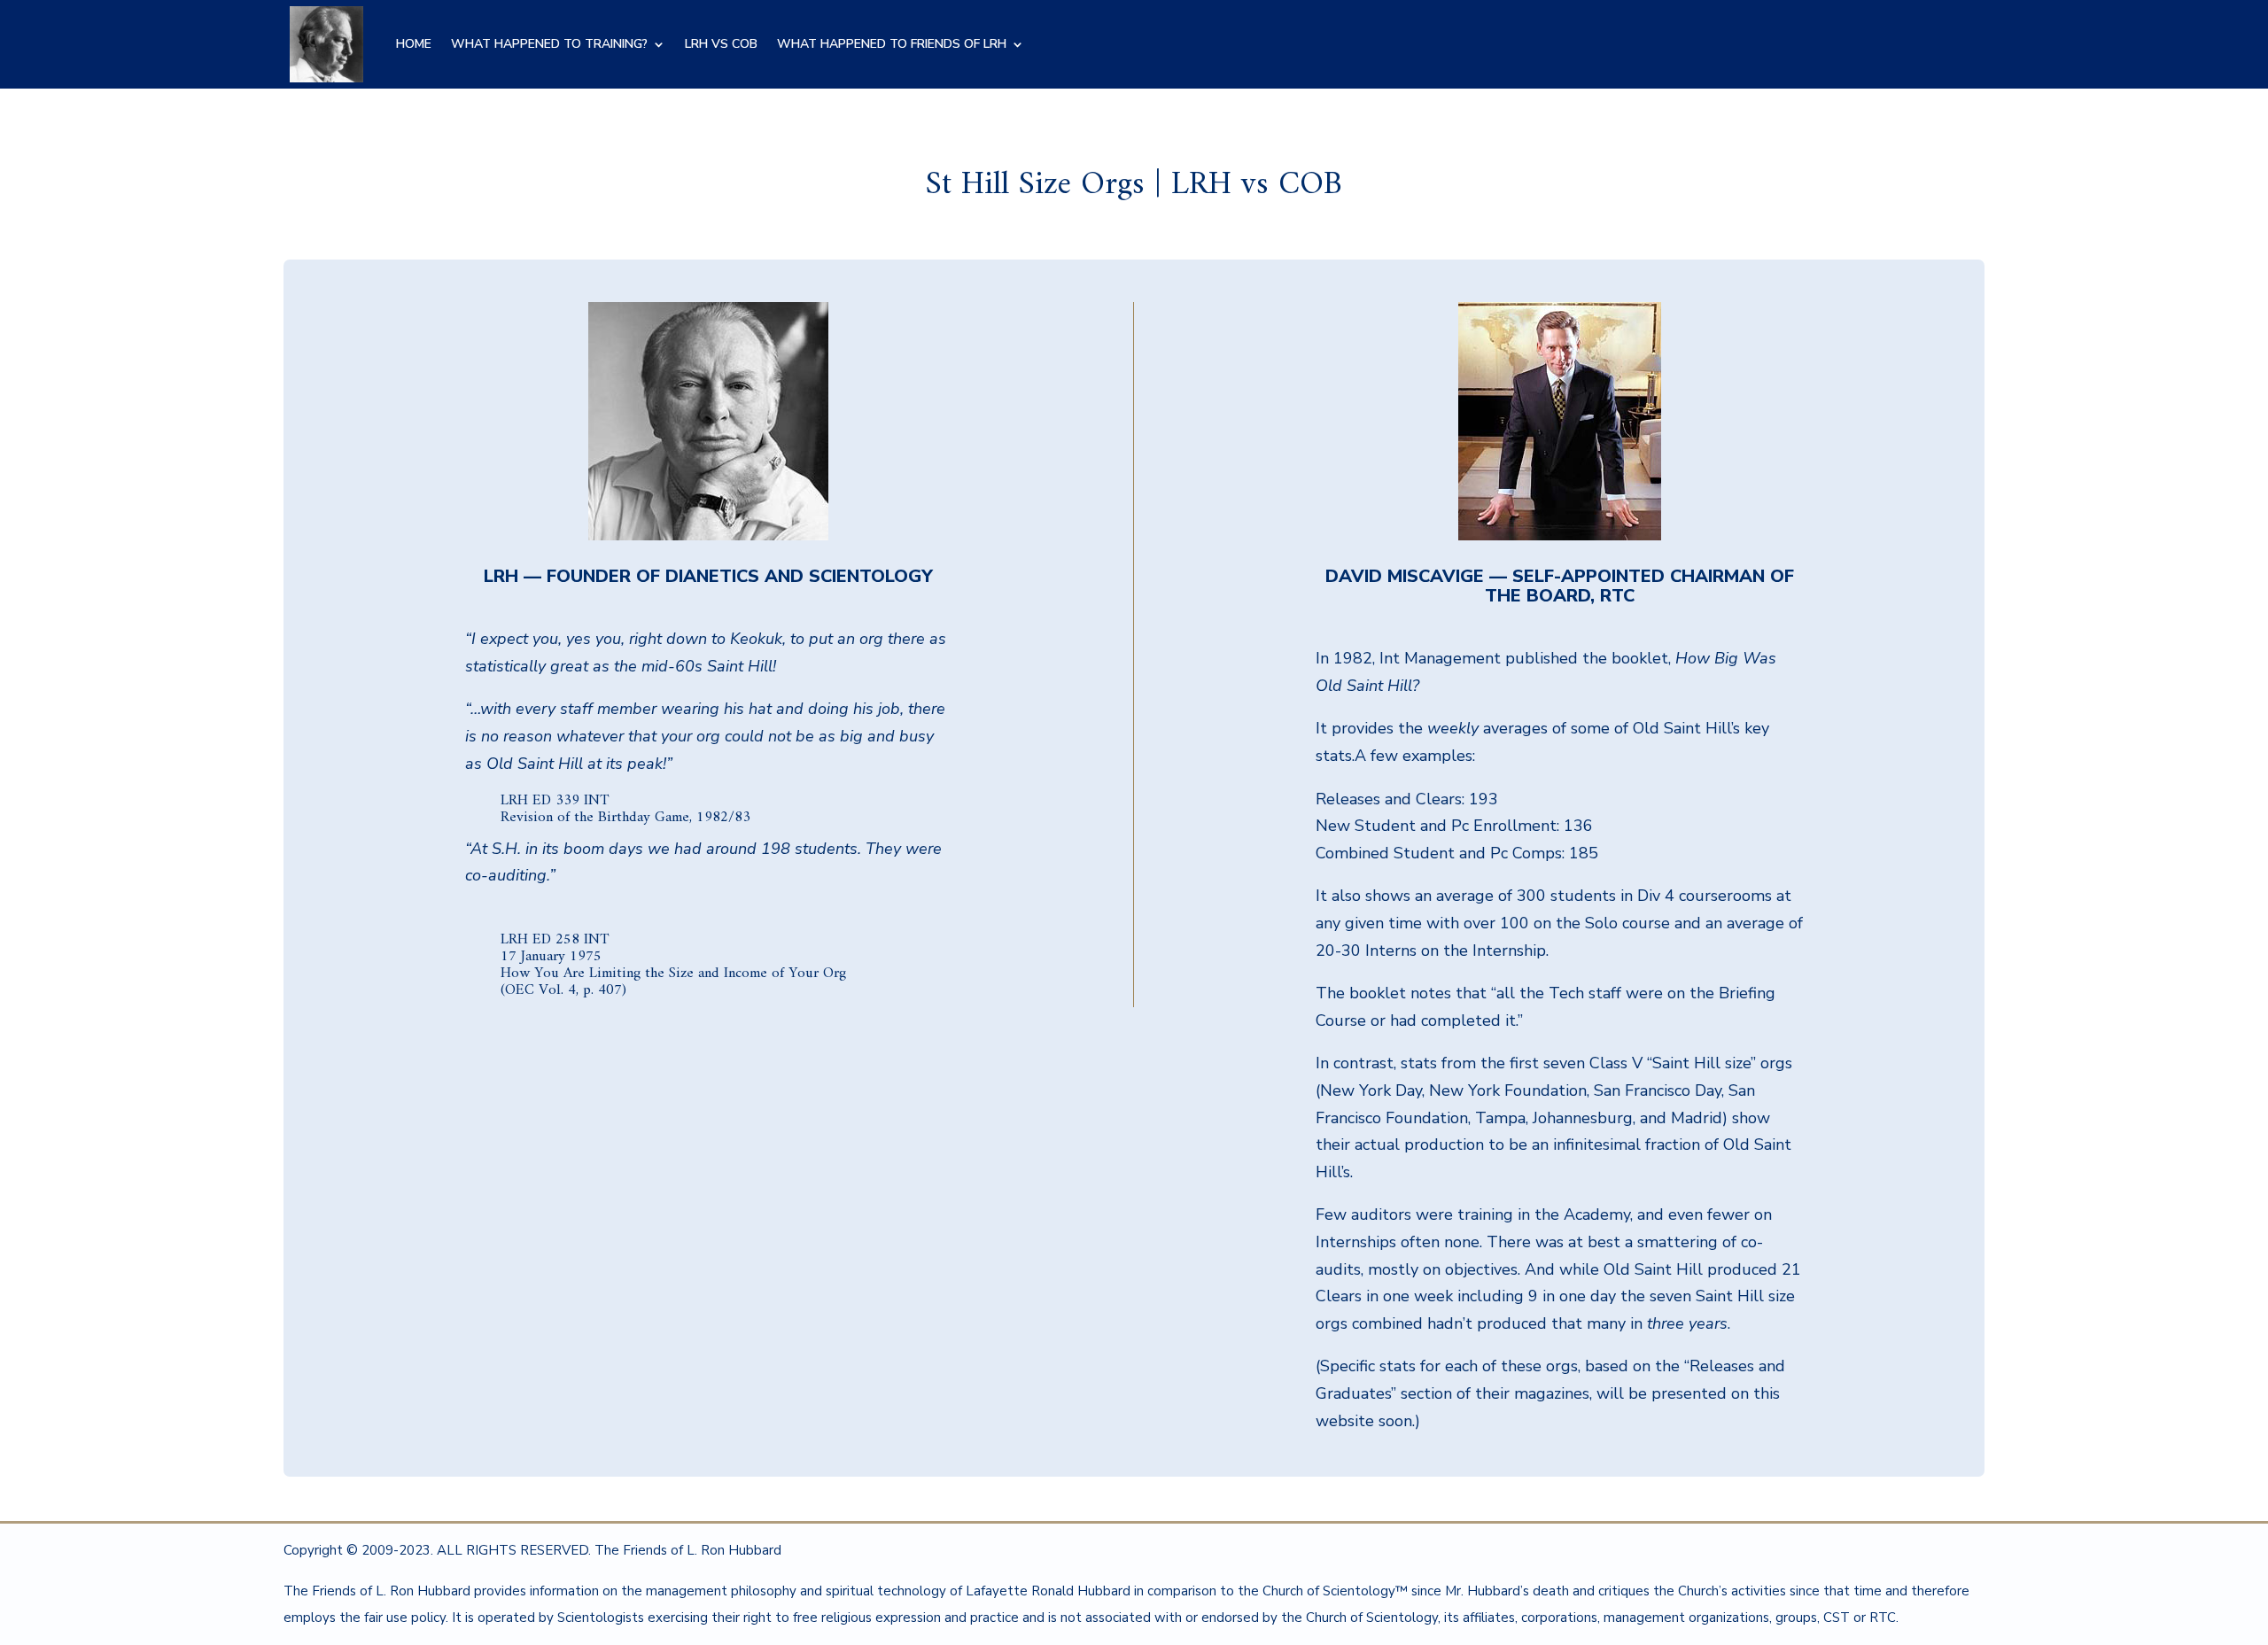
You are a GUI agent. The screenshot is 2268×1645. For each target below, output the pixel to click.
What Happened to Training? (549, 44)
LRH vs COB (721, 44)
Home (414, 44)
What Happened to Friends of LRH (892, 44)
